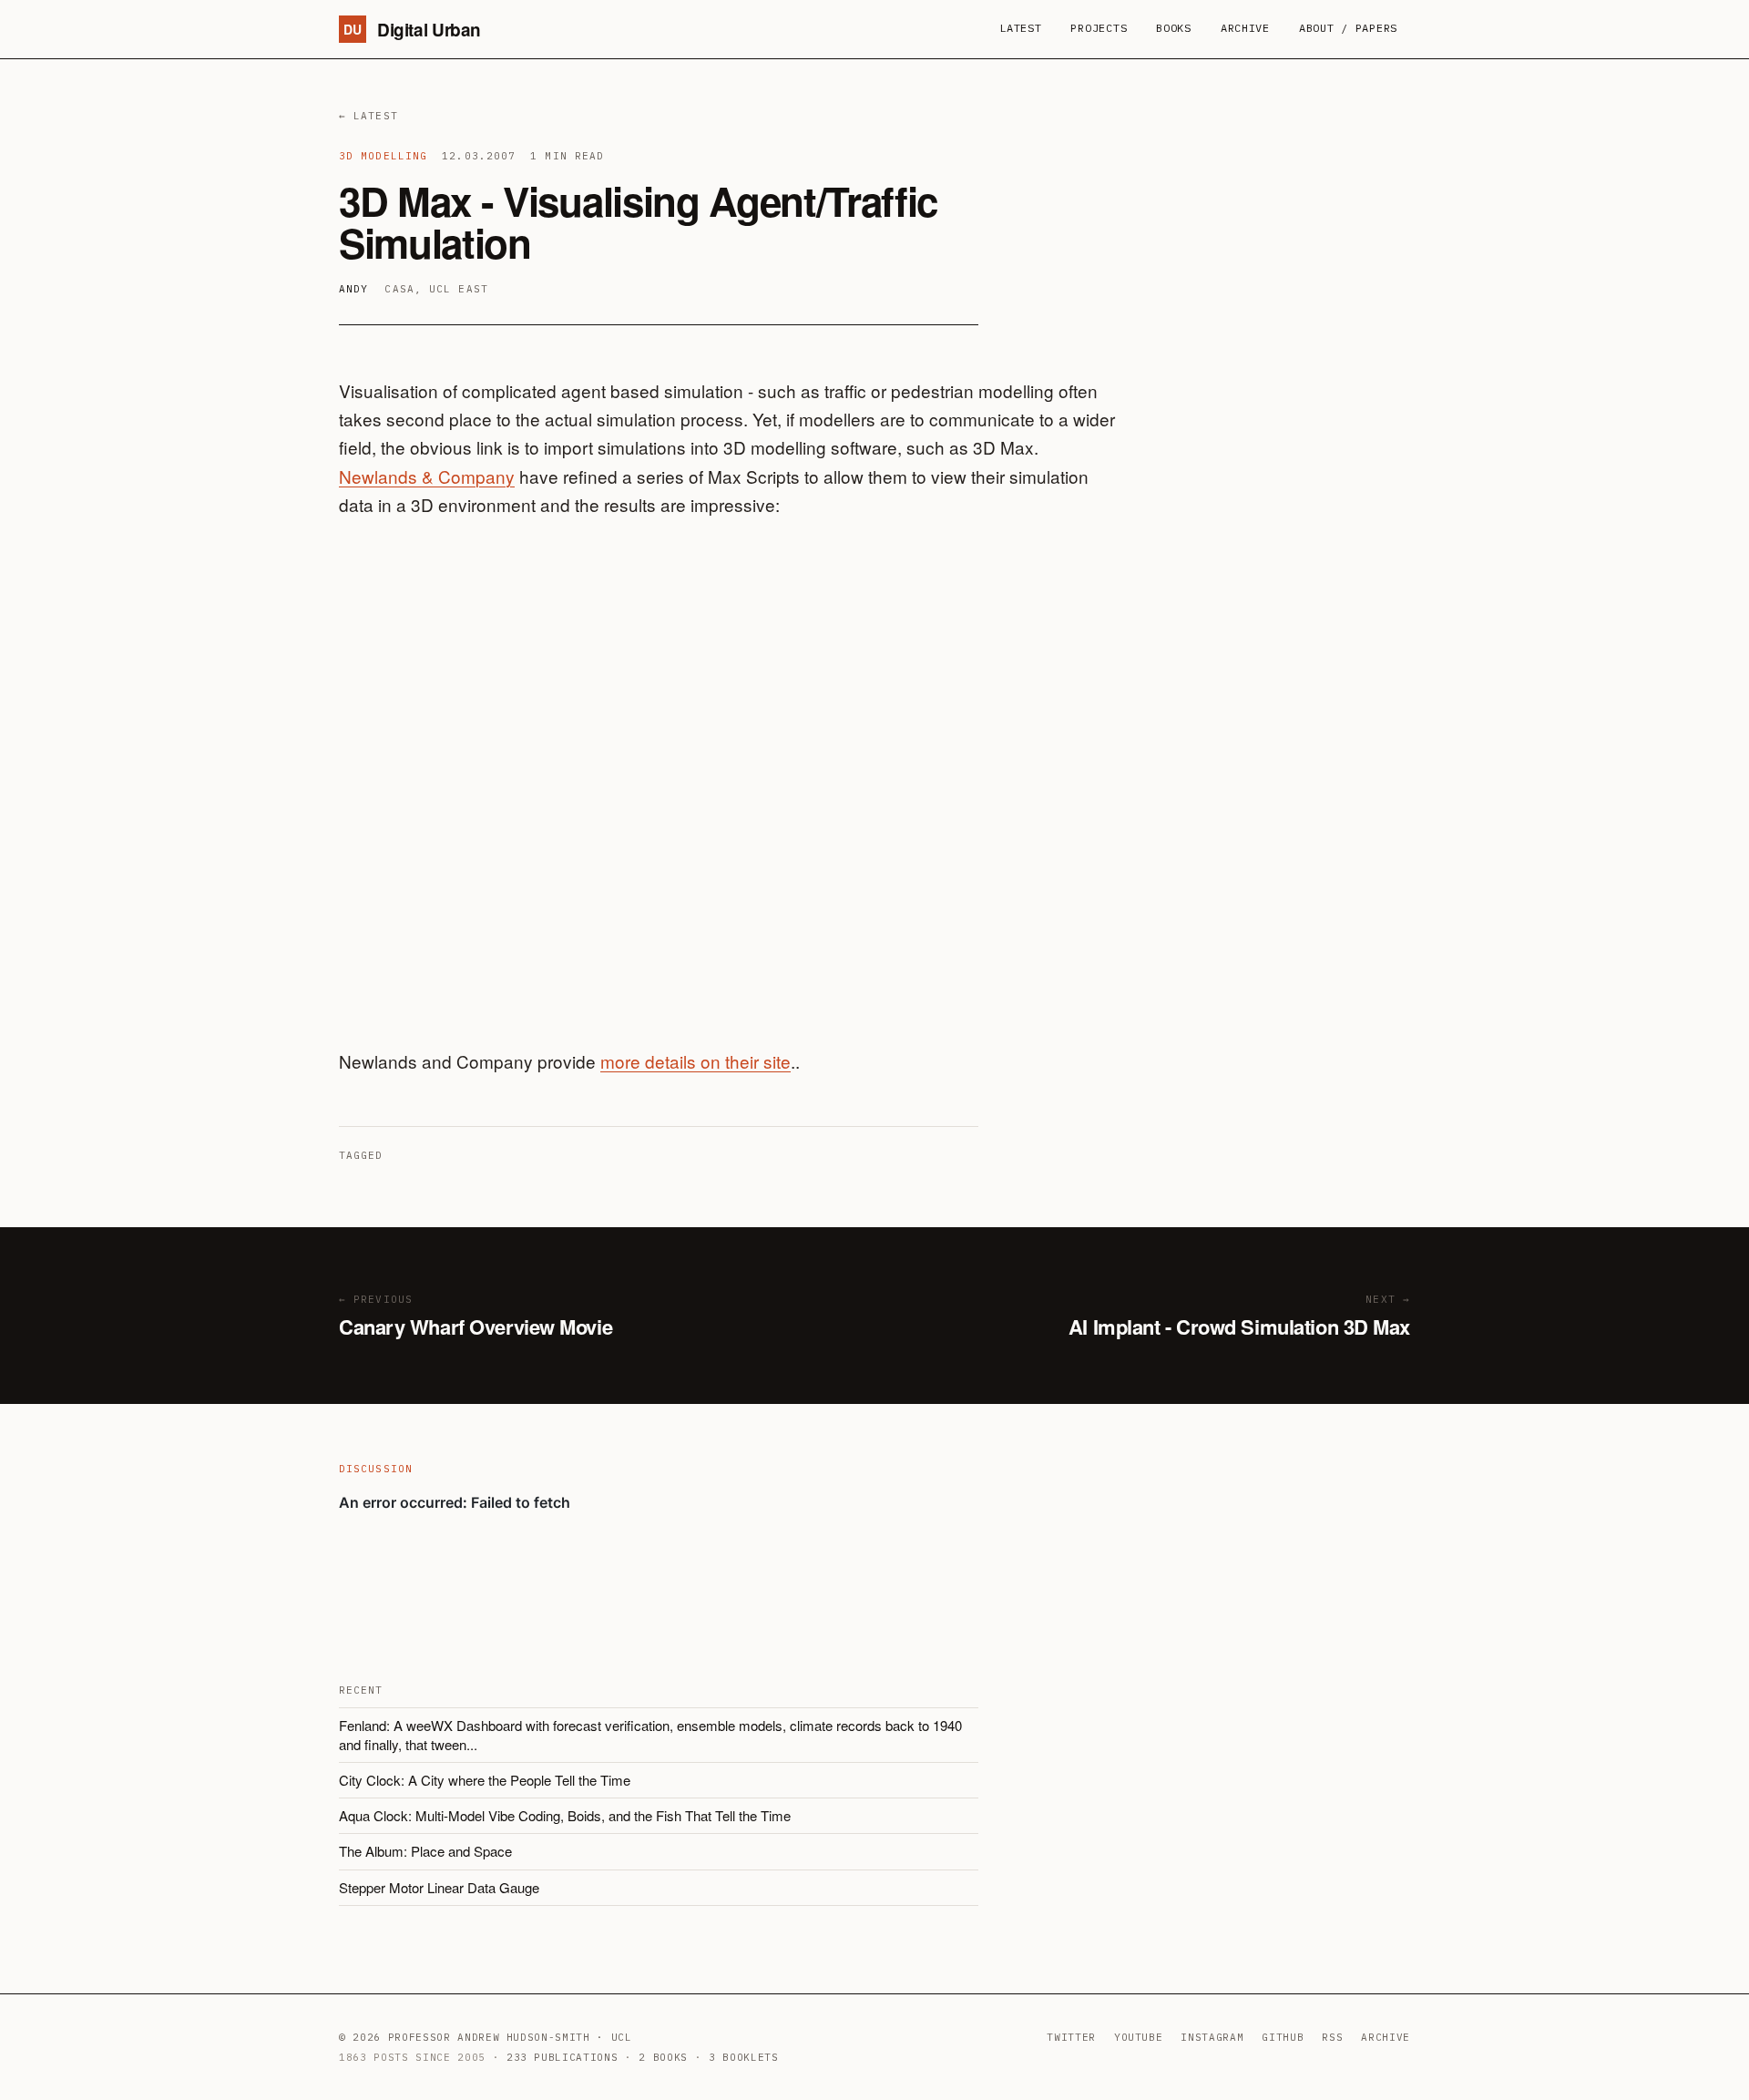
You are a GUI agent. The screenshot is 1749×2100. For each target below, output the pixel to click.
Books (1174, 28)
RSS (1332, 2037)
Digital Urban (412, 30)
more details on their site (696, 1061)
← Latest (368, 116)
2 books (663, 2057)
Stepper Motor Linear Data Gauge (439, 1887)
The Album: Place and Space (425, 1851)
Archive (1245, 28)
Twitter (1071, 2037)
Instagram (1212, 2037)
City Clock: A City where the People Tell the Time (485, 1780)
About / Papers (1348, 28)
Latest (1020, 28)
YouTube (1139, 2037)
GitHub (1283, 2037)
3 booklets (744, 2057)
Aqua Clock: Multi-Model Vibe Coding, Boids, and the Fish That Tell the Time (565, 1815)
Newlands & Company (427, 476)
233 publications (563, 2057)
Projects (1099, 28)
